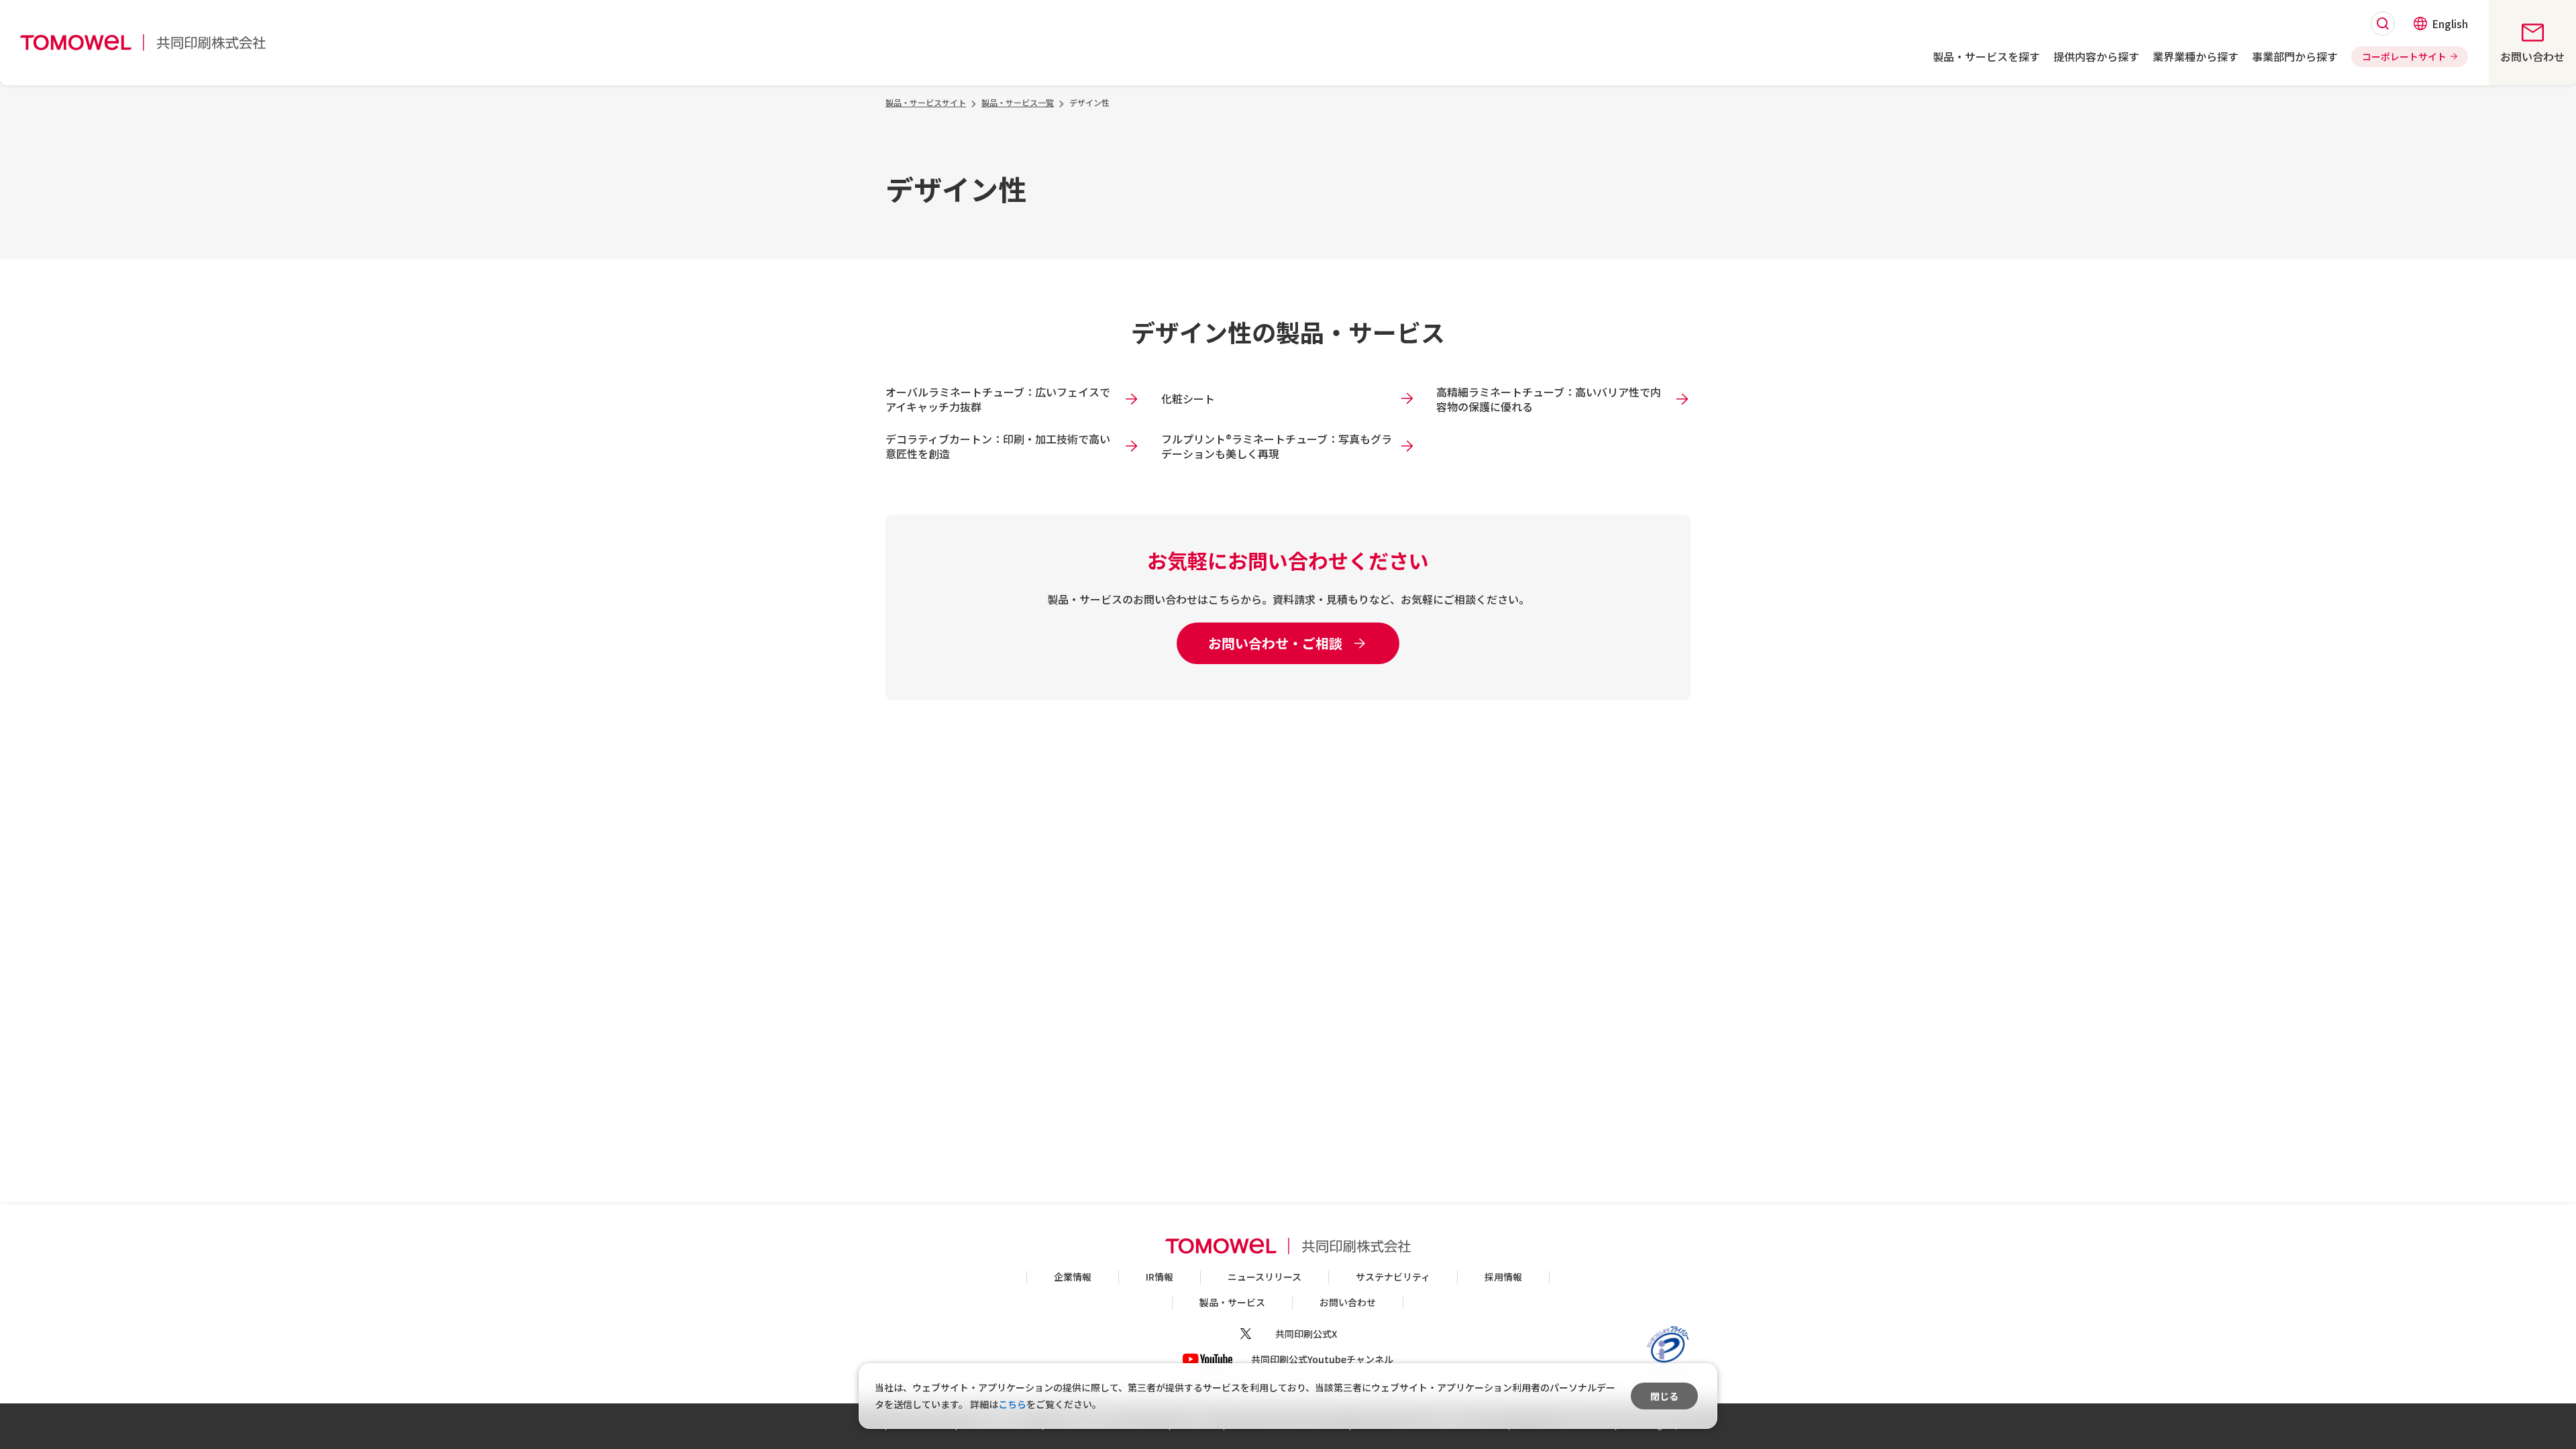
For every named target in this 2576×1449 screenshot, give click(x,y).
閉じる (1664, 1396)
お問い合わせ (1348, 1302)
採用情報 (1503, 1277)
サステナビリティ (1393, 1277)
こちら (1012, 1404)
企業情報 (1073, 1277)
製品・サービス (1232, 1302)
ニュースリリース (1265, 1277)
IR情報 (1160, 1277)
